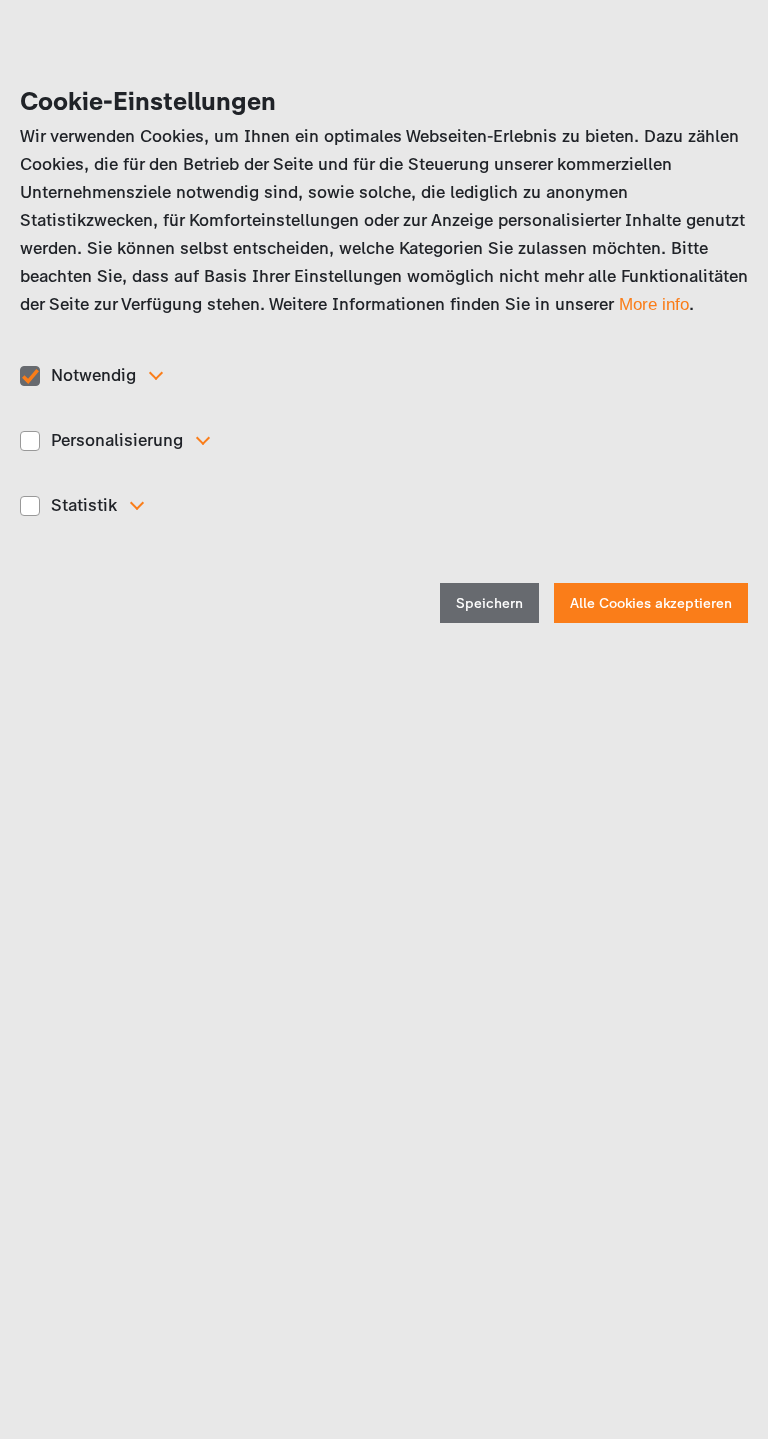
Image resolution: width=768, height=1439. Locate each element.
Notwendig (93, 375)
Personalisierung (117, 440)
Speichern (489, 603)
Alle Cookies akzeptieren (651, 603)
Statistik (84, 505)
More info (654, 304)
